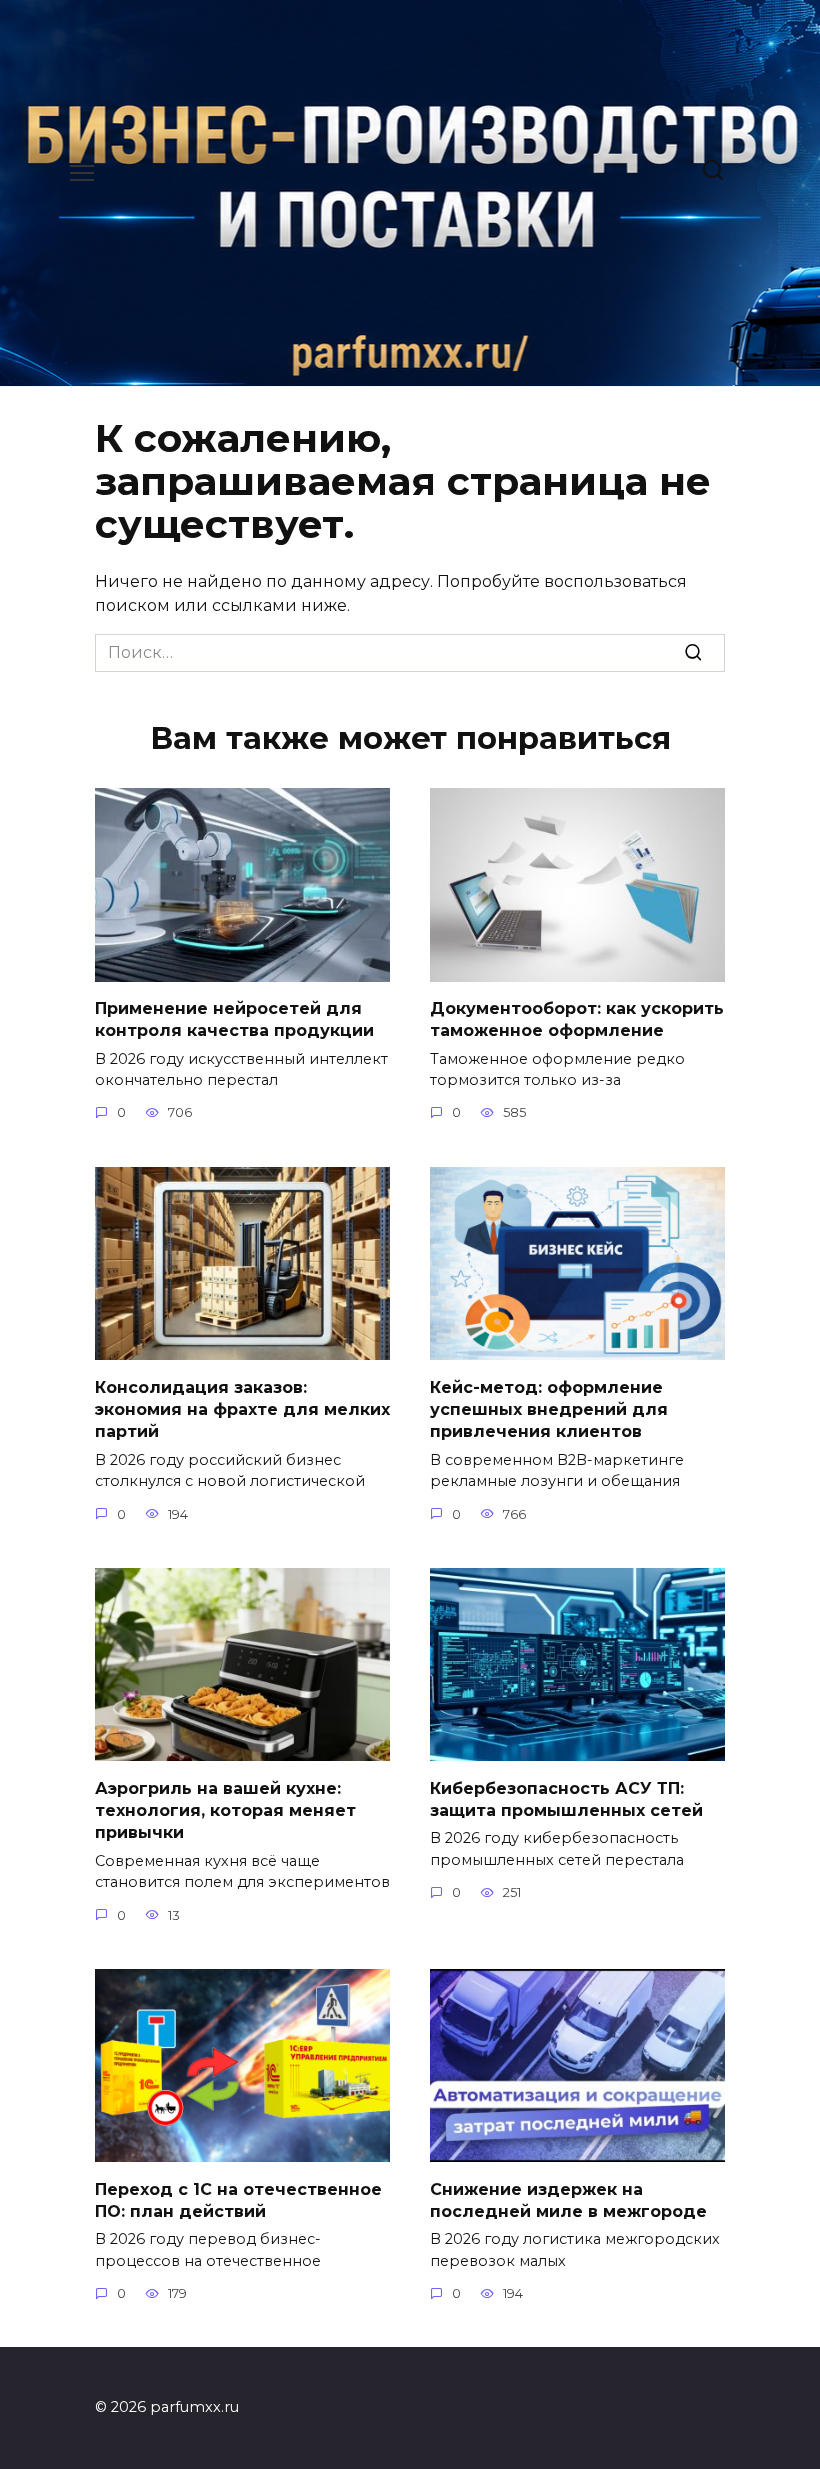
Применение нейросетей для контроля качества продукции (234, 1019)
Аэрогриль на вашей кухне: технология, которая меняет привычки (225, 1810)
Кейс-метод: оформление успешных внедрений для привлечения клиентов (549, 1409)
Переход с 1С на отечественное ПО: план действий (238, 2199)
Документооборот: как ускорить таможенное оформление (577, 1019)
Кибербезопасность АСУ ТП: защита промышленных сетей (566, 1798)
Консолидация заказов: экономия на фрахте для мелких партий (242, 1409)
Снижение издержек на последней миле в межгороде (568, 2199)
